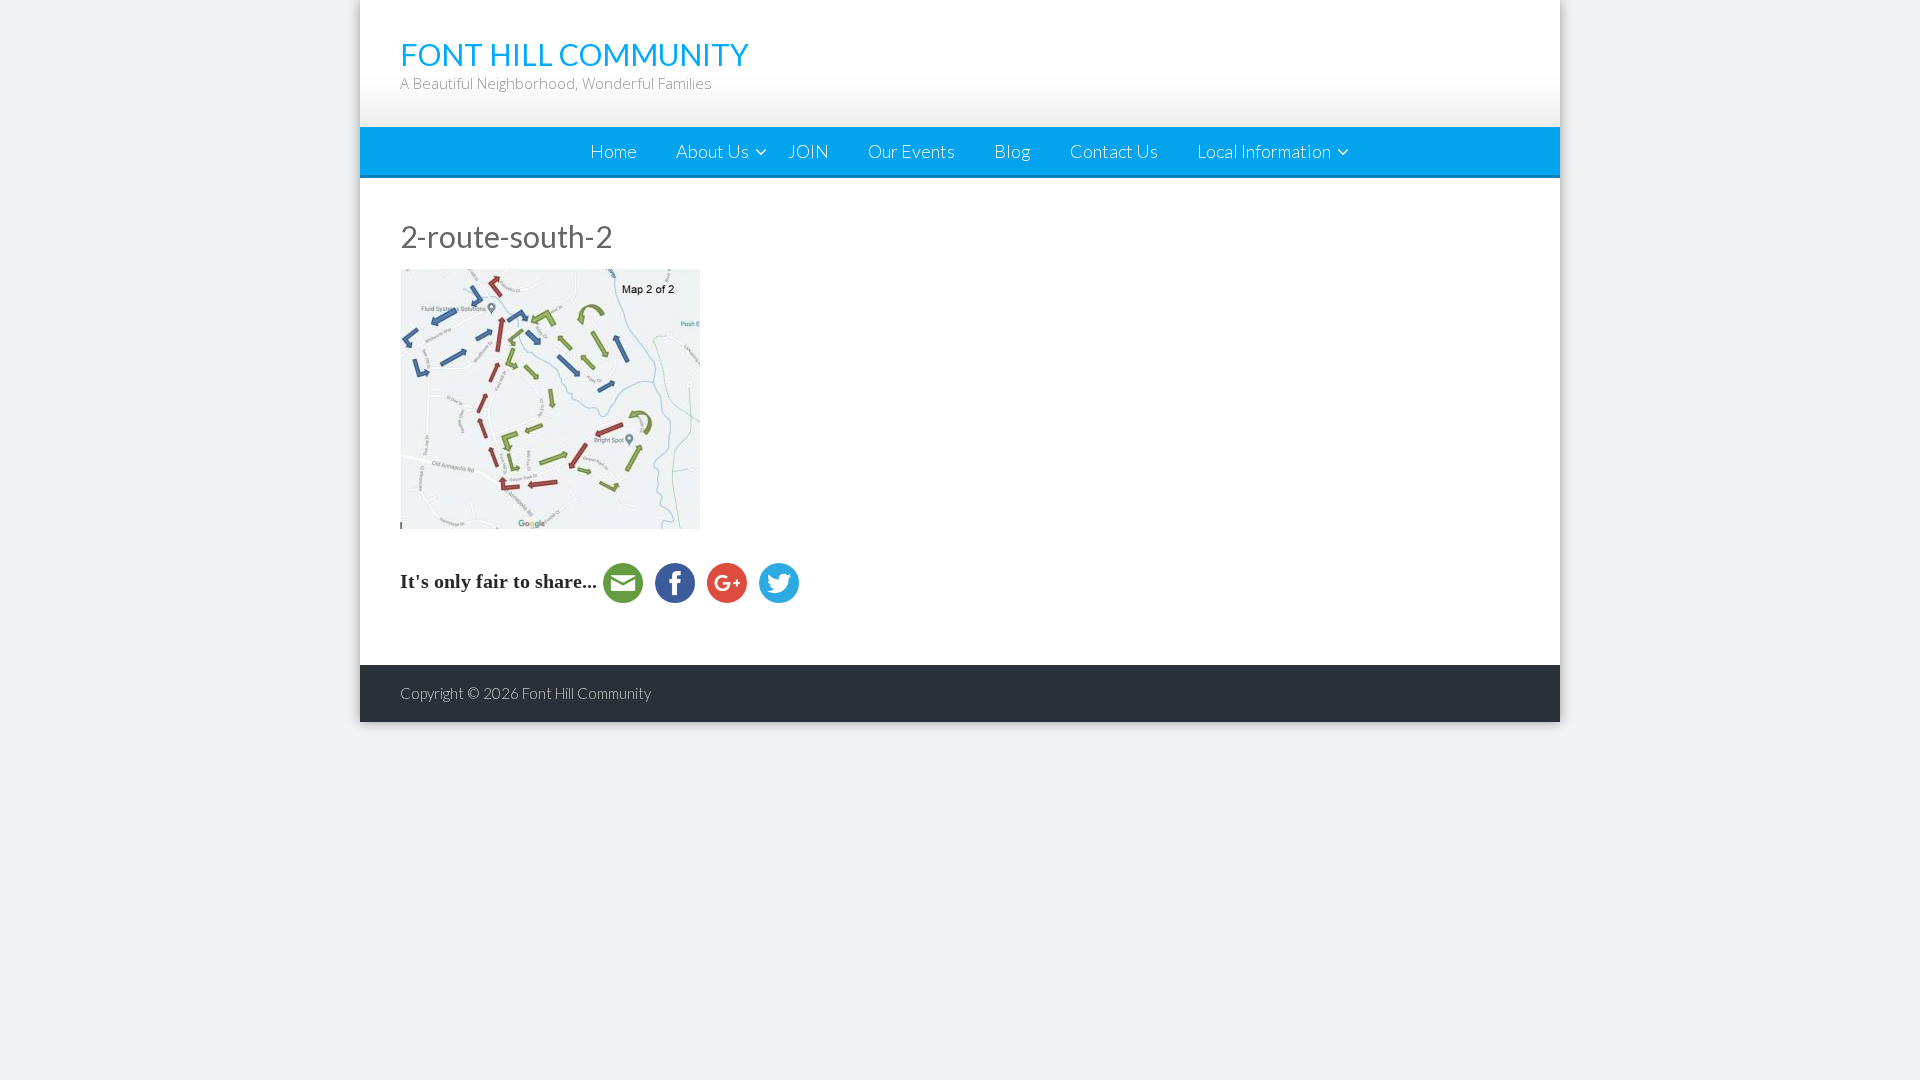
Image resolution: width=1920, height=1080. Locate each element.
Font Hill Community (586, 693)
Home (613, 151)
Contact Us (1114, 151)
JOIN (808, 151)
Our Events (911, 151)
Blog (1012, 151)
